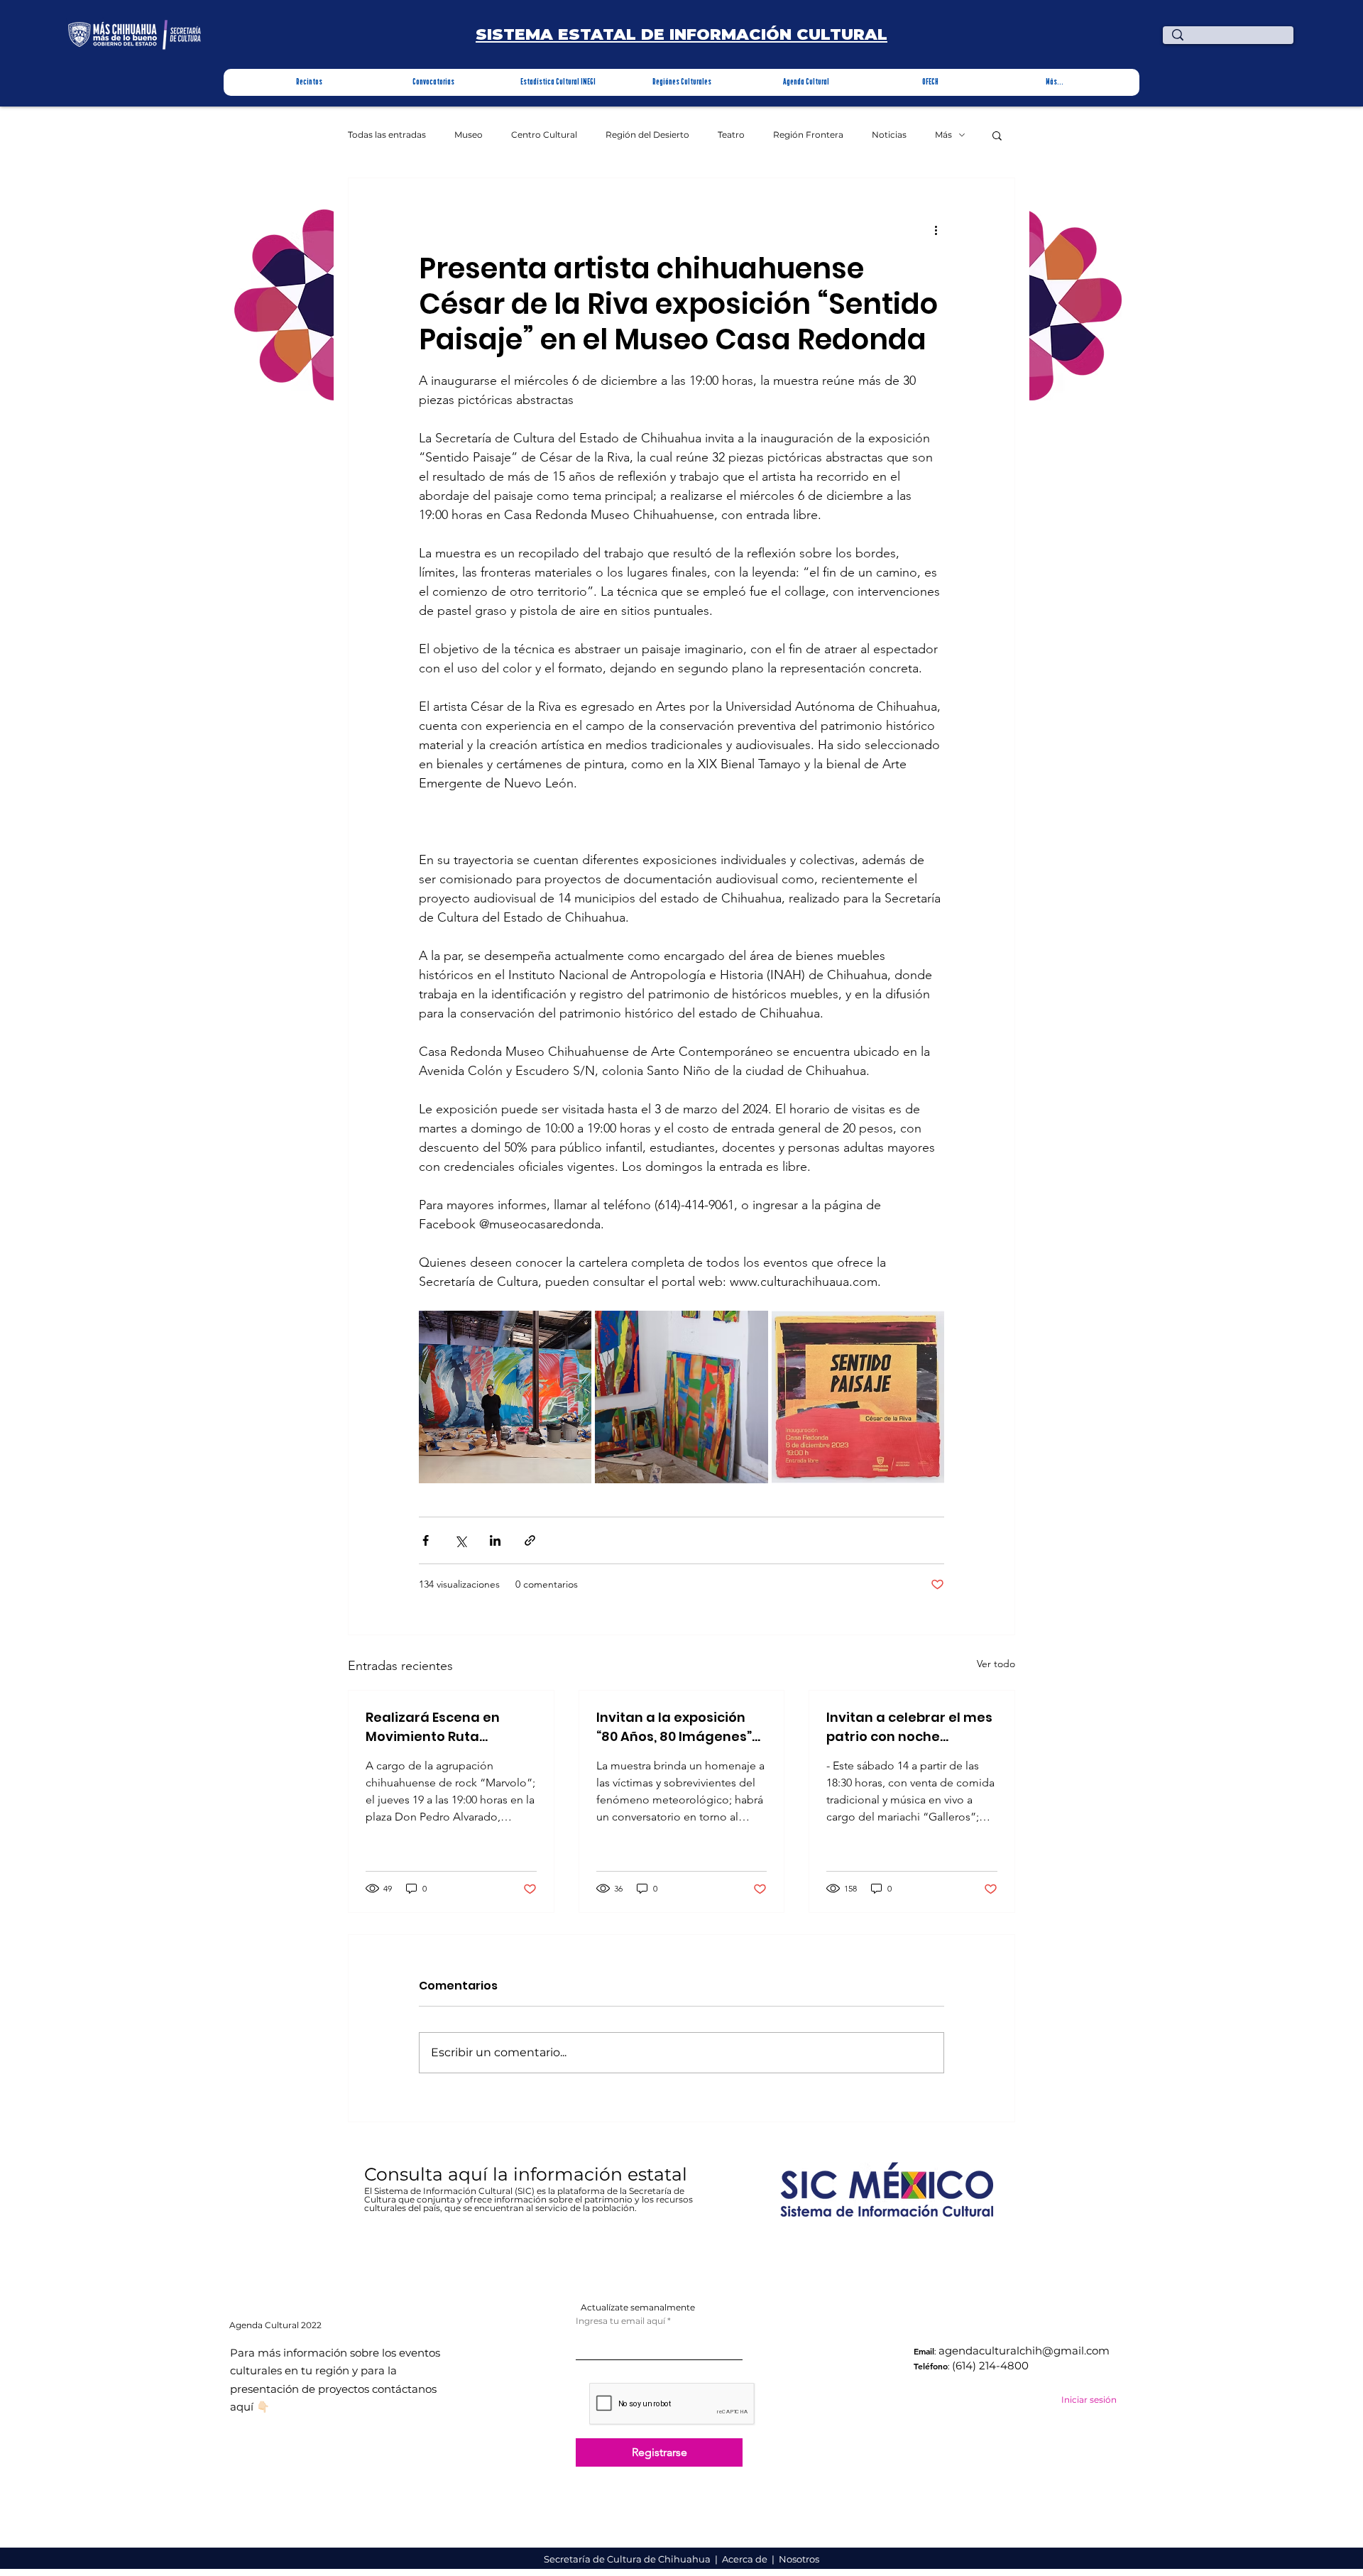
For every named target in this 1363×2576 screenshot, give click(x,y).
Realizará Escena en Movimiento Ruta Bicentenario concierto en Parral (442, 1727)
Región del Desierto (647, 135)
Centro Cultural (544, 135)
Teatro (731, 135)
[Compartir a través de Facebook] (426, 1540)
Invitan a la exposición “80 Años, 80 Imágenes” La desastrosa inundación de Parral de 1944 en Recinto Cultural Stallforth (677, 1727)
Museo (469, 135)
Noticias (889, 135)
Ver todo (996, 1664)
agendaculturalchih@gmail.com (1024, 2351)
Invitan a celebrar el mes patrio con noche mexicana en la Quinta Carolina (909, 1727)
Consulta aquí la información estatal (528, 2174)
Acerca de (746, 2559)
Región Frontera (808, 135)
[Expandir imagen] (505, 1397)
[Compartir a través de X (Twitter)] (460, 1540)
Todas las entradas (387, 135)
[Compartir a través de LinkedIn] (495, 1540)
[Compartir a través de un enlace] (530, 1540)
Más (943, 135)
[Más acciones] (936, 229)
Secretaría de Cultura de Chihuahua (628, 2559)
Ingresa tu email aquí (620, 2321)
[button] (309, 82)
